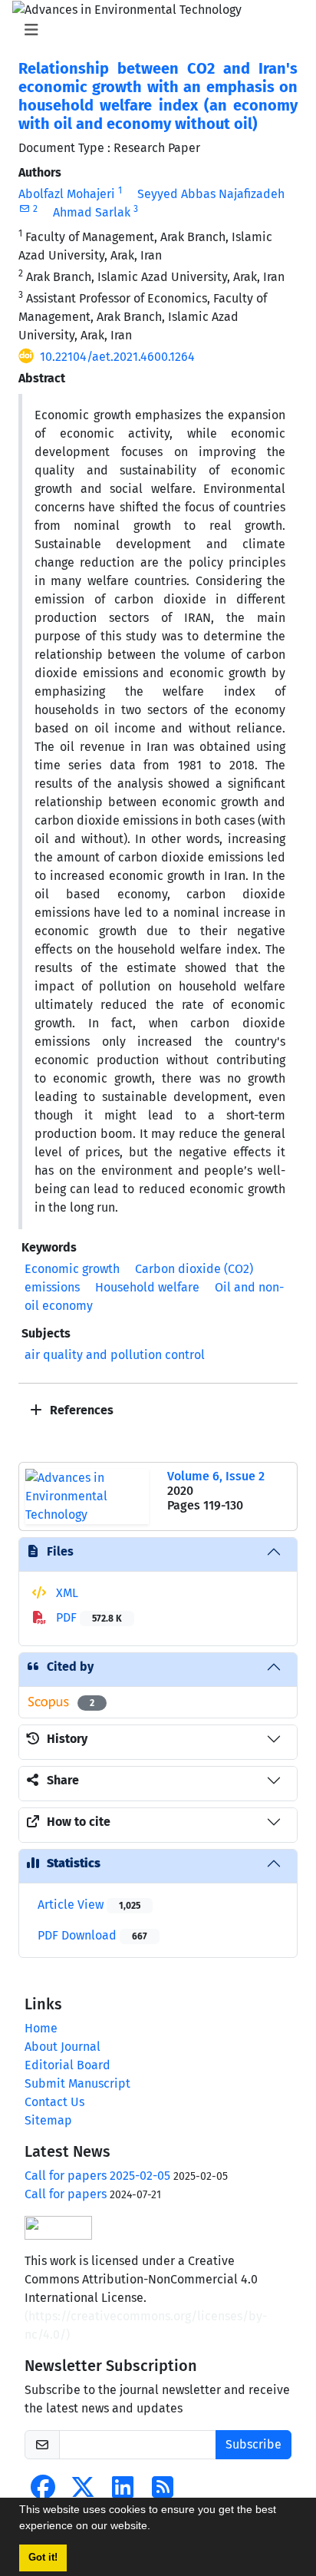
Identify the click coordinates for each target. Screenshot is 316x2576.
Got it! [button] (43, 2558)
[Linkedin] (123, 2492)
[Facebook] (43, 2492)
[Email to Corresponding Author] (24, 209)
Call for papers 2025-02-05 (97, 2176)
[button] (156, 2528)
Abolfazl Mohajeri (67, 194)
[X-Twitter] (83, 2492)
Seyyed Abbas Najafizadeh (211, 194)
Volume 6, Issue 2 (216, 1476)
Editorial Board (67, 2065)
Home (41, 2028)
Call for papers (66, 2194)
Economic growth (72, 1269)
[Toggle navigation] (153, 30)
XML (66, 1593)
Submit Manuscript (77, 2083)
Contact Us (54, 2102)
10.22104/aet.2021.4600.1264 (117, 357)
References (80, 1410)
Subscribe (253, 2444)
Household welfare (147, 1287)
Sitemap (48, 2120)
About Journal (63, 2047)
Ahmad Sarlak (92, 212)
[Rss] (163, 2492)
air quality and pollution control (115, 1355)
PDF (87, 1617)
